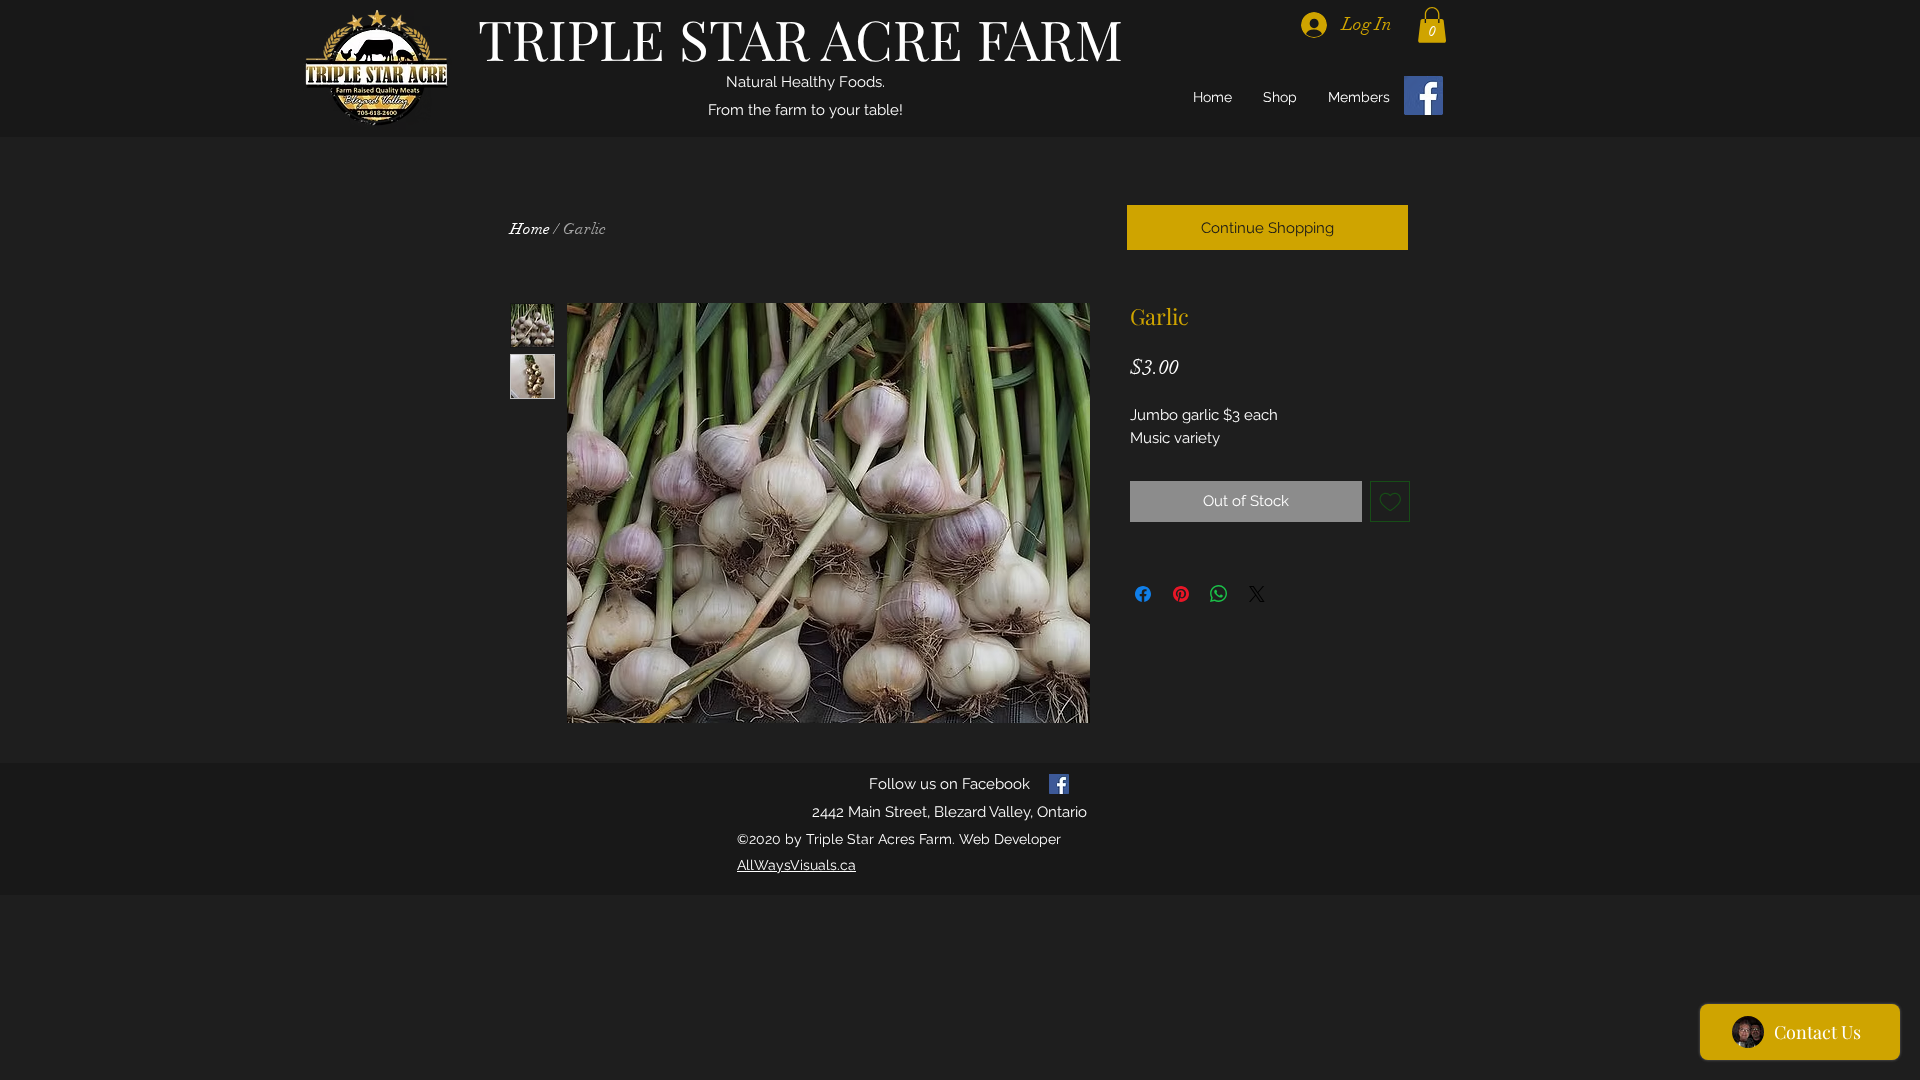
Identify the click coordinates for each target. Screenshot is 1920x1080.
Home (530, 229)
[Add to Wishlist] (1390, 501)
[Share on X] (1257, 594)
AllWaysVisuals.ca (796, 865)
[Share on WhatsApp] (1219, 594)
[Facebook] (1423, 95)
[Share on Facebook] (1143, 594)
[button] (1432, 25)
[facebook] (1059, 784)
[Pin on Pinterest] (1181, 594)
